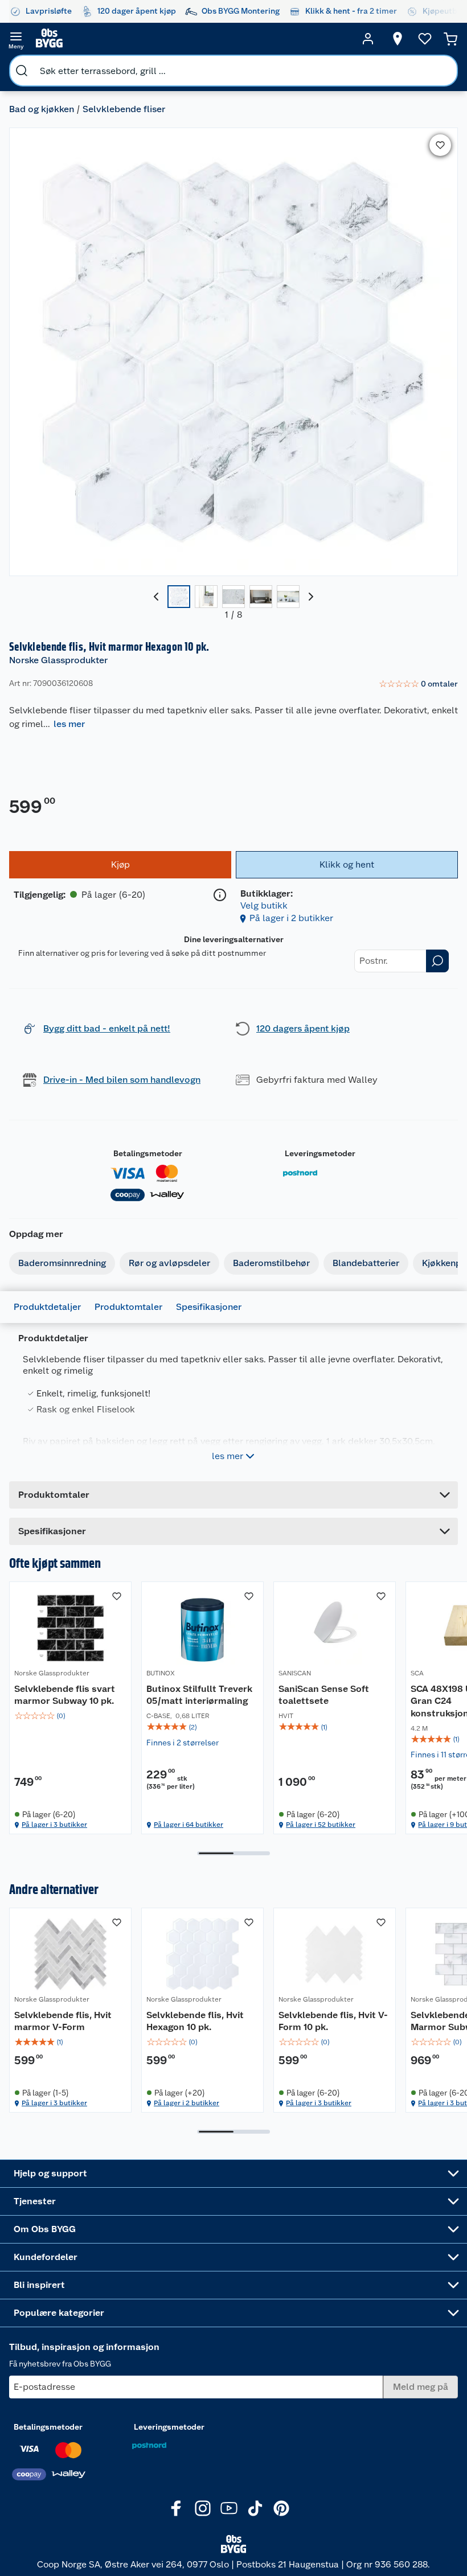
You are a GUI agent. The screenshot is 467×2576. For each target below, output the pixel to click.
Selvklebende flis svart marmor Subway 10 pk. (65, 1695)
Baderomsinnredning (62, 1263)
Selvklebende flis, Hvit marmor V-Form (63, 2021)
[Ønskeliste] (425, 39)
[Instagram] (203, 2508)
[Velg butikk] (398, 39)
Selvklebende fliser (124, 109)
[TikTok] (255, 2508)
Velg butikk (264, 905)
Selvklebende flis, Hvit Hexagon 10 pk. (195, 2021)
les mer (69, 724)
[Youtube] (229, 2508)
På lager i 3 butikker (54, 1825)
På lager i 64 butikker (189, 1825)
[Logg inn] (368, 39)
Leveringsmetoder (320, 1153)
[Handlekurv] (450, 39)
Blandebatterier (366, 1263)
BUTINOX (161, 1673)
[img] (70, 1716)
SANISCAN (295, 1673)
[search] (22, 71)
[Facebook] (177, 2508)
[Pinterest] (281, 2508)
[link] (418, 684)
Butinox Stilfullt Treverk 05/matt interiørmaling (199, 1695)
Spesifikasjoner (209, 1307)
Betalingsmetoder (148, 1153)
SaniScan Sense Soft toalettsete (324, 1695)
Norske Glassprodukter (58, 660)
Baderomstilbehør (271, 1263)
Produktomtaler (128, 1307)
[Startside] (192, 39)
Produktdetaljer (47, 1307)
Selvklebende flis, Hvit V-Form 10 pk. (333, 2021)
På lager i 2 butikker (291, 918)
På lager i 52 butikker (321, 1825)
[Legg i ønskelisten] (440, 145)
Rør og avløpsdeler (169, 1263)
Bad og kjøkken (42, 109)
